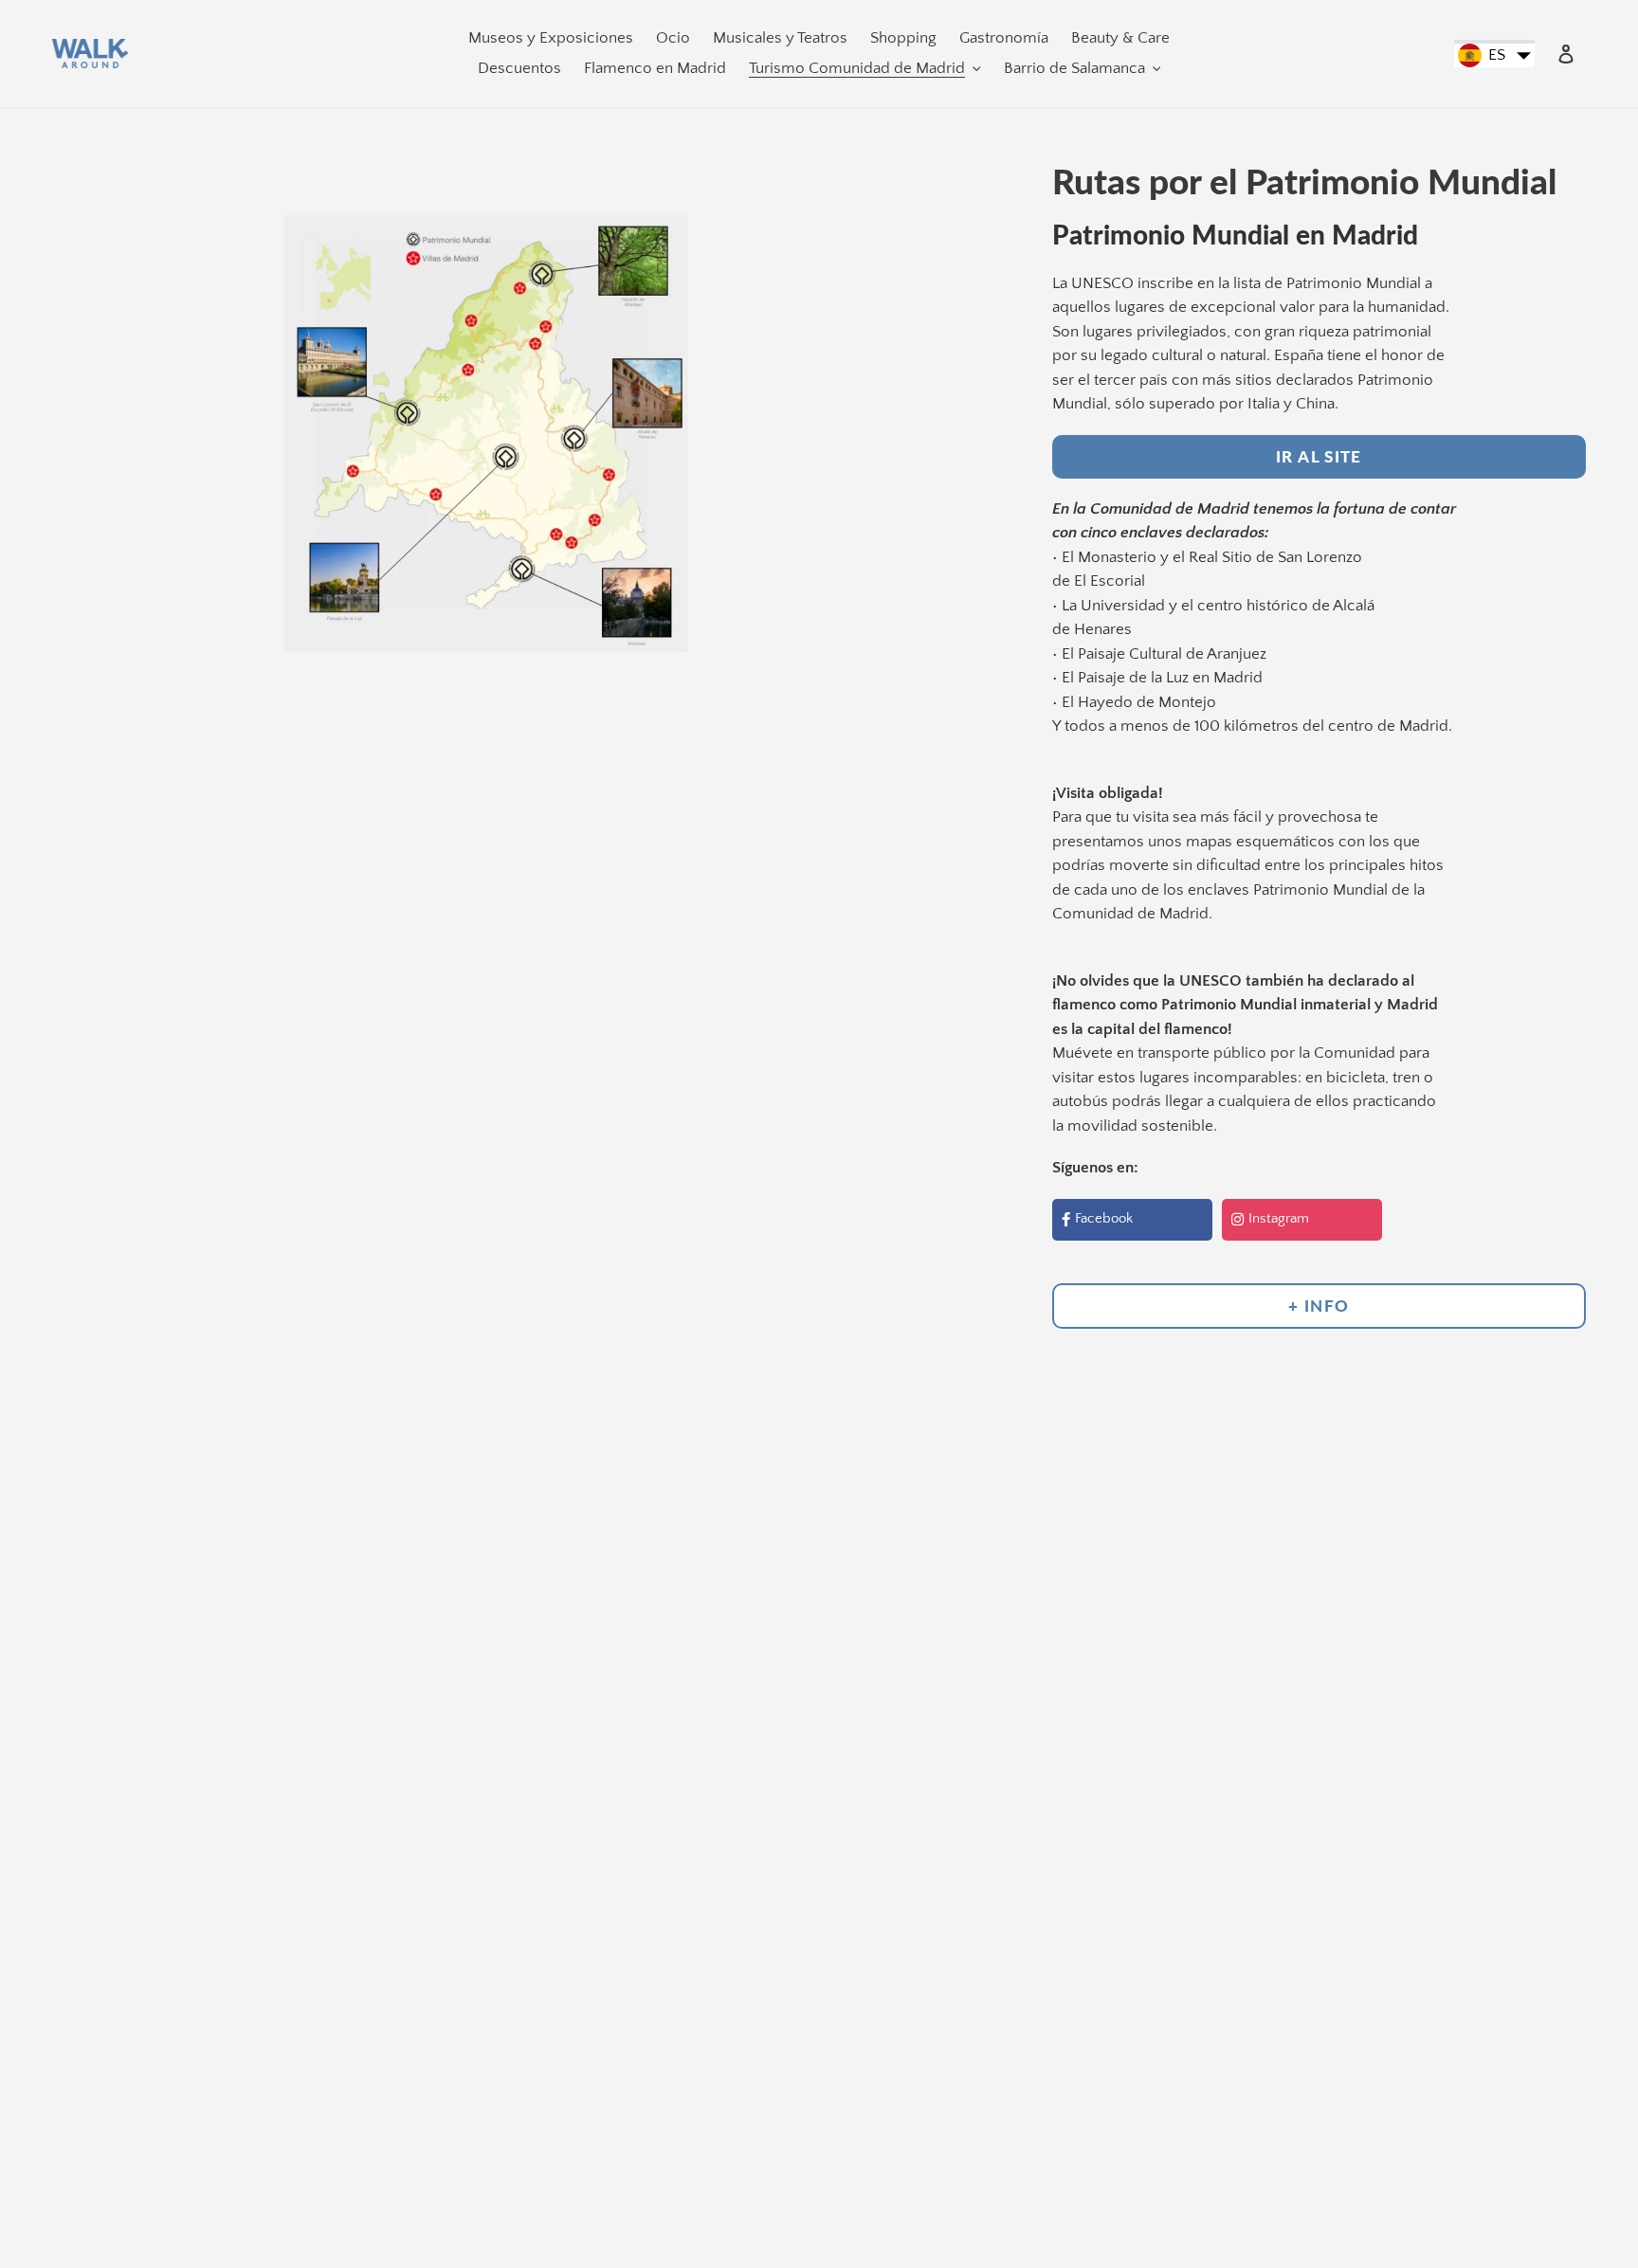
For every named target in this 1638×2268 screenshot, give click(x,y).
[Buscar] (1540, 54)
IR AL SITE (1319, 456)
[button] (1494, 56)
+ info (1319, 1306)
